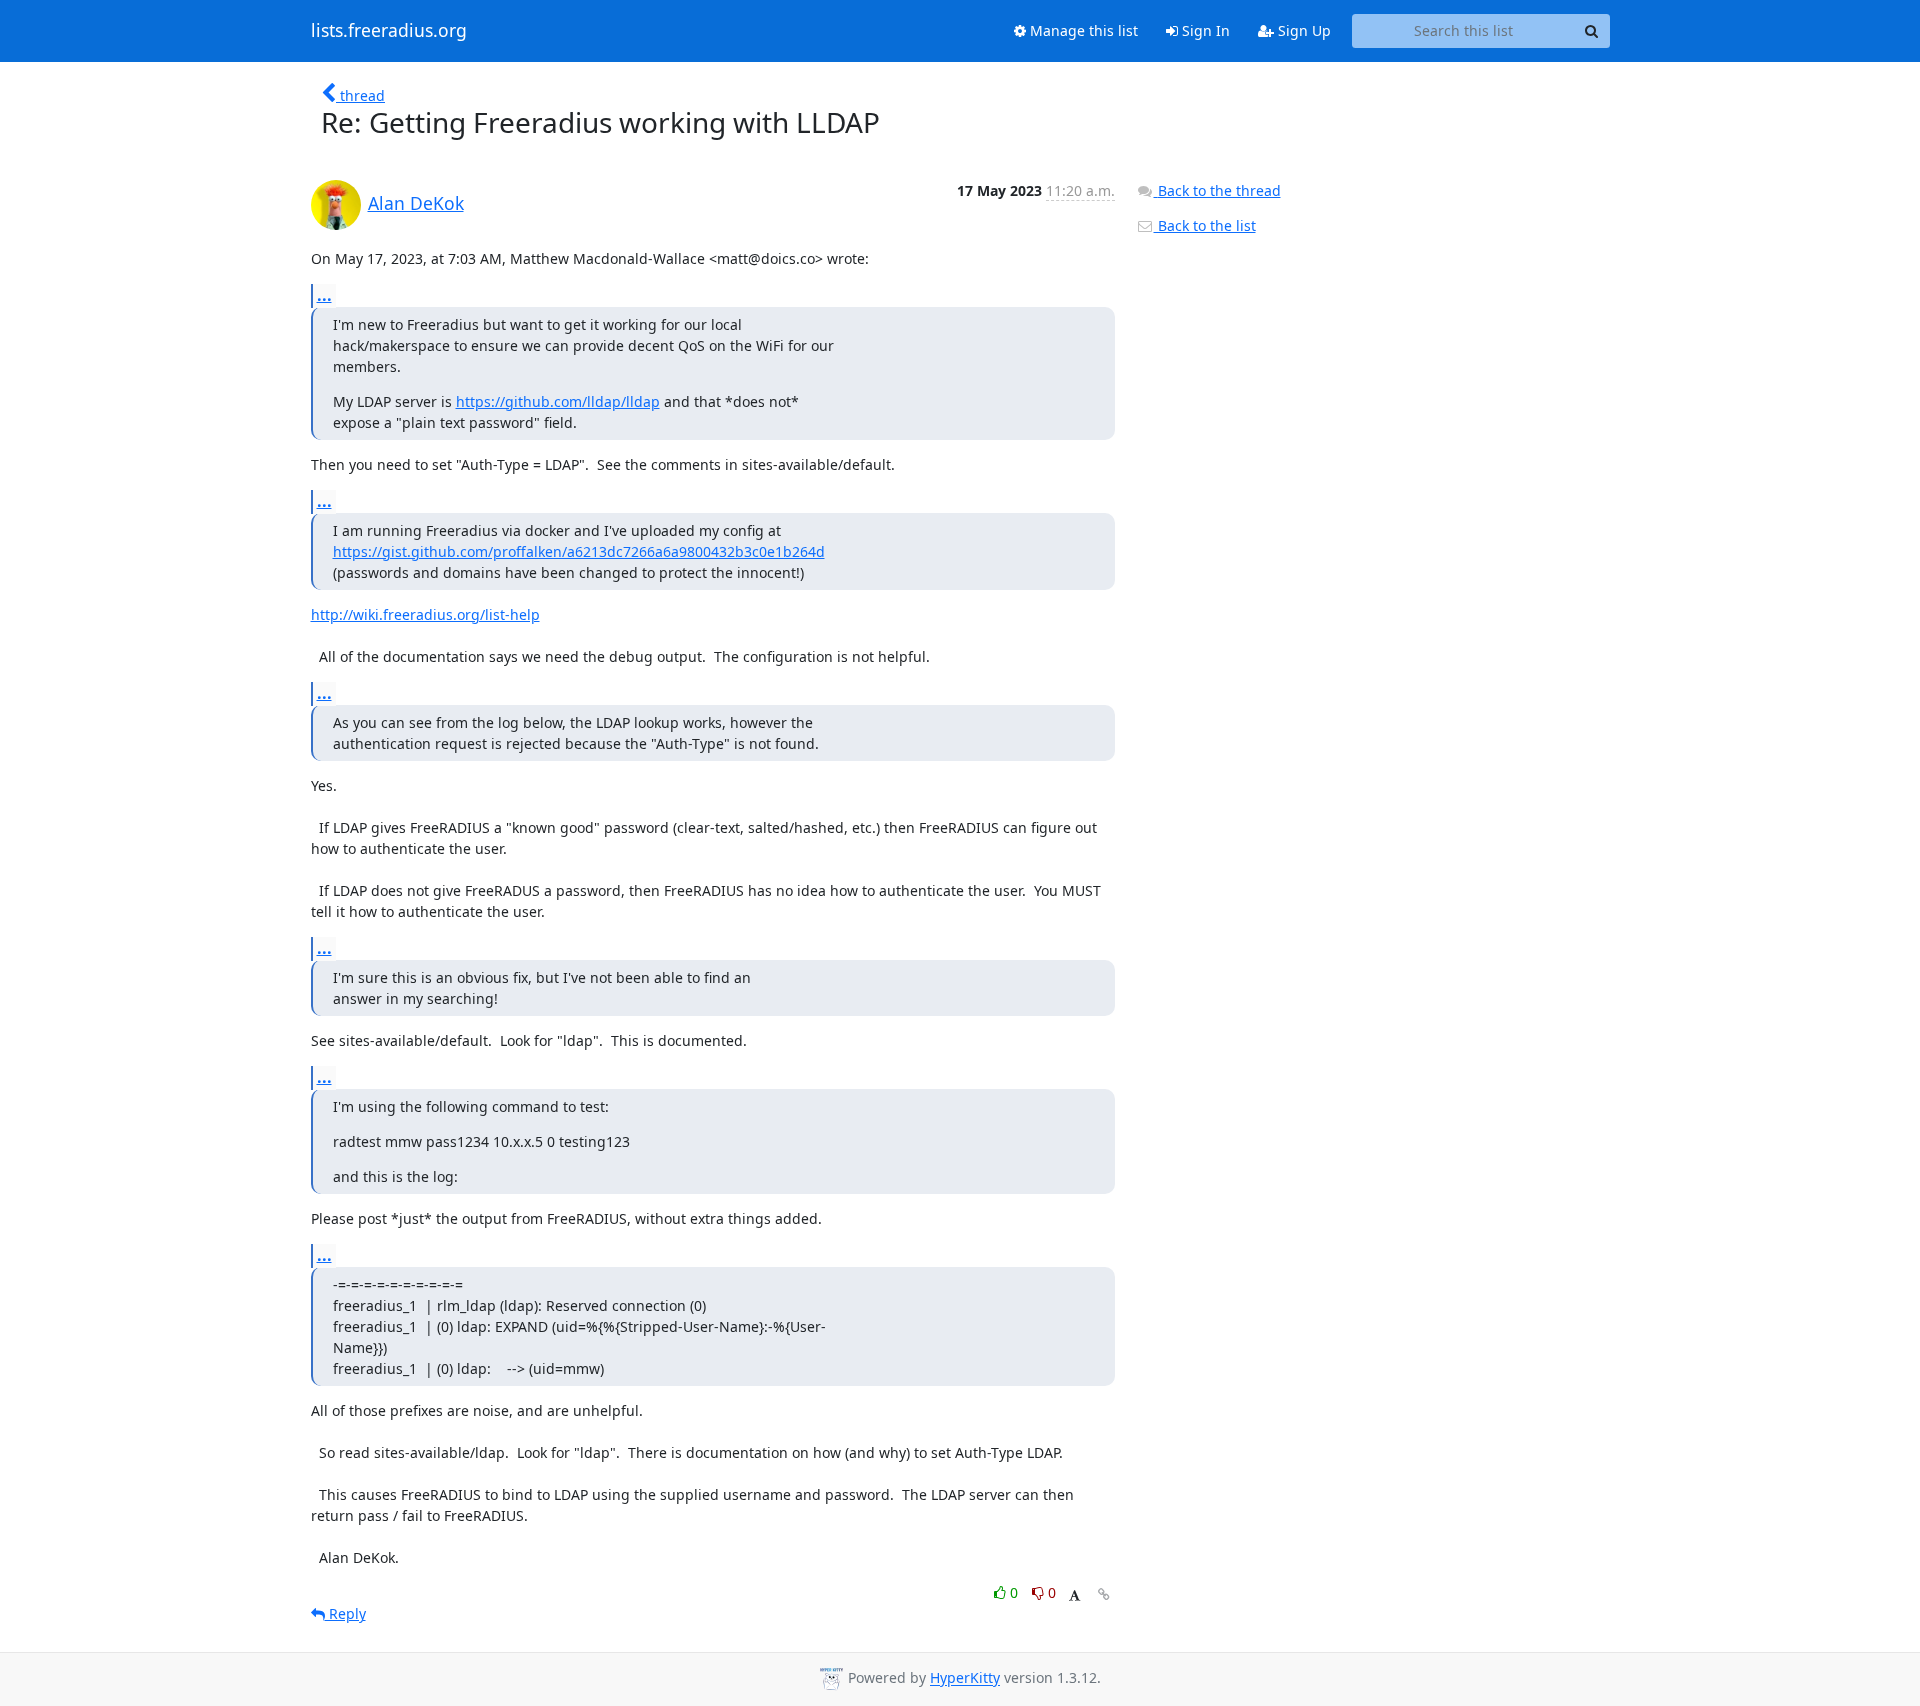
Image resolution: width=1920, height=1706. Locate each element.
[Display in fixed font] (1074, 1595)
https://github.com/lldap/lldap (558, 401)
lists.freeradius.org (389, 31)
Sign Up (1302, 30)
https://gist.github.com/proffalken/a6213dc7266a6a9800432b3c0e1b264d (579, 551)
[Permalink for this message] (1104, 1594)
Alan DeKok (416, 203)
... (324, 295)
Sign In (1204, 30)
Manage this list (1082, 30)
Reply (345, 1613)
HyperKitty (965, 1678)
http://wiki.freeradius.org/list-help (425, 614)
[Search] (1592, 31)
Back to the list (1205, 225)
